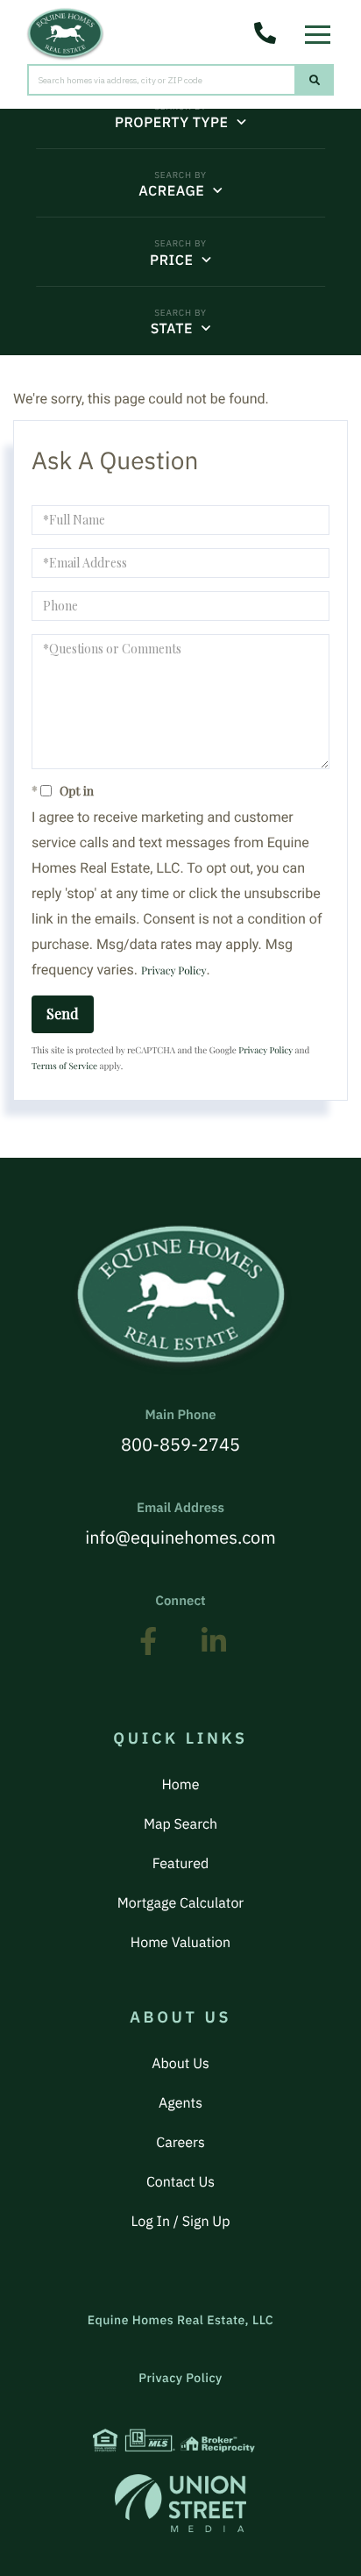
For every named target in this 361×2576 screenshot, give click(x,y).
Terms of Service (64, 1066)
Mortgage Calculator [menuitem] (180, 1903)
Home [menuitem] (180, 1785)
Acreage (171, 191)
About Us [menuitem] (180, 2064)
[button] (315, 80)
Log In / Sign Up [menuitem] (181, 2222)
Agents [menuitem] (180, 2103)
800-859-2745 (180, 1431)
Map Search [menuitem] (180, 1824)
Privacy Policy (173, 971)
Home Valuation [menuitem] (180, 1943)
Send (63, 1013)
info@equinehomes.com (180, 1524)
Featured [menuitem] (180, 1864)
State (172, 329)
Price (171, 260)
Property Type (171, 123)
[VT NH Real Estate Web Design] (180, 2503)
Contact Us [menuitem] (180, 2182)
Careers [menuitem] (180, 2143)
